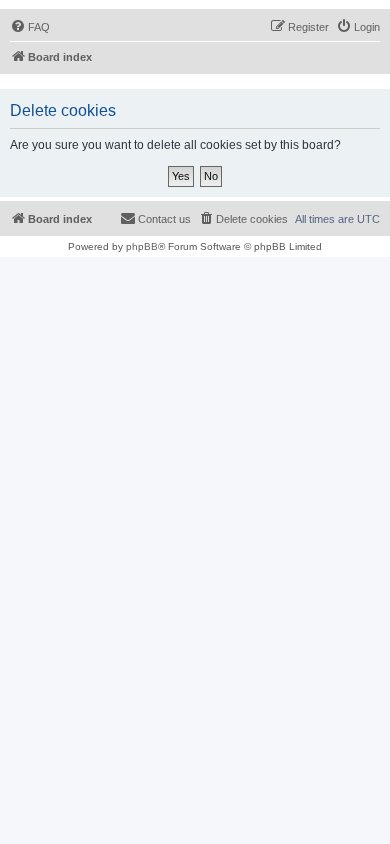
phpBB (142, 246)
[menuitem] (30, 27)
